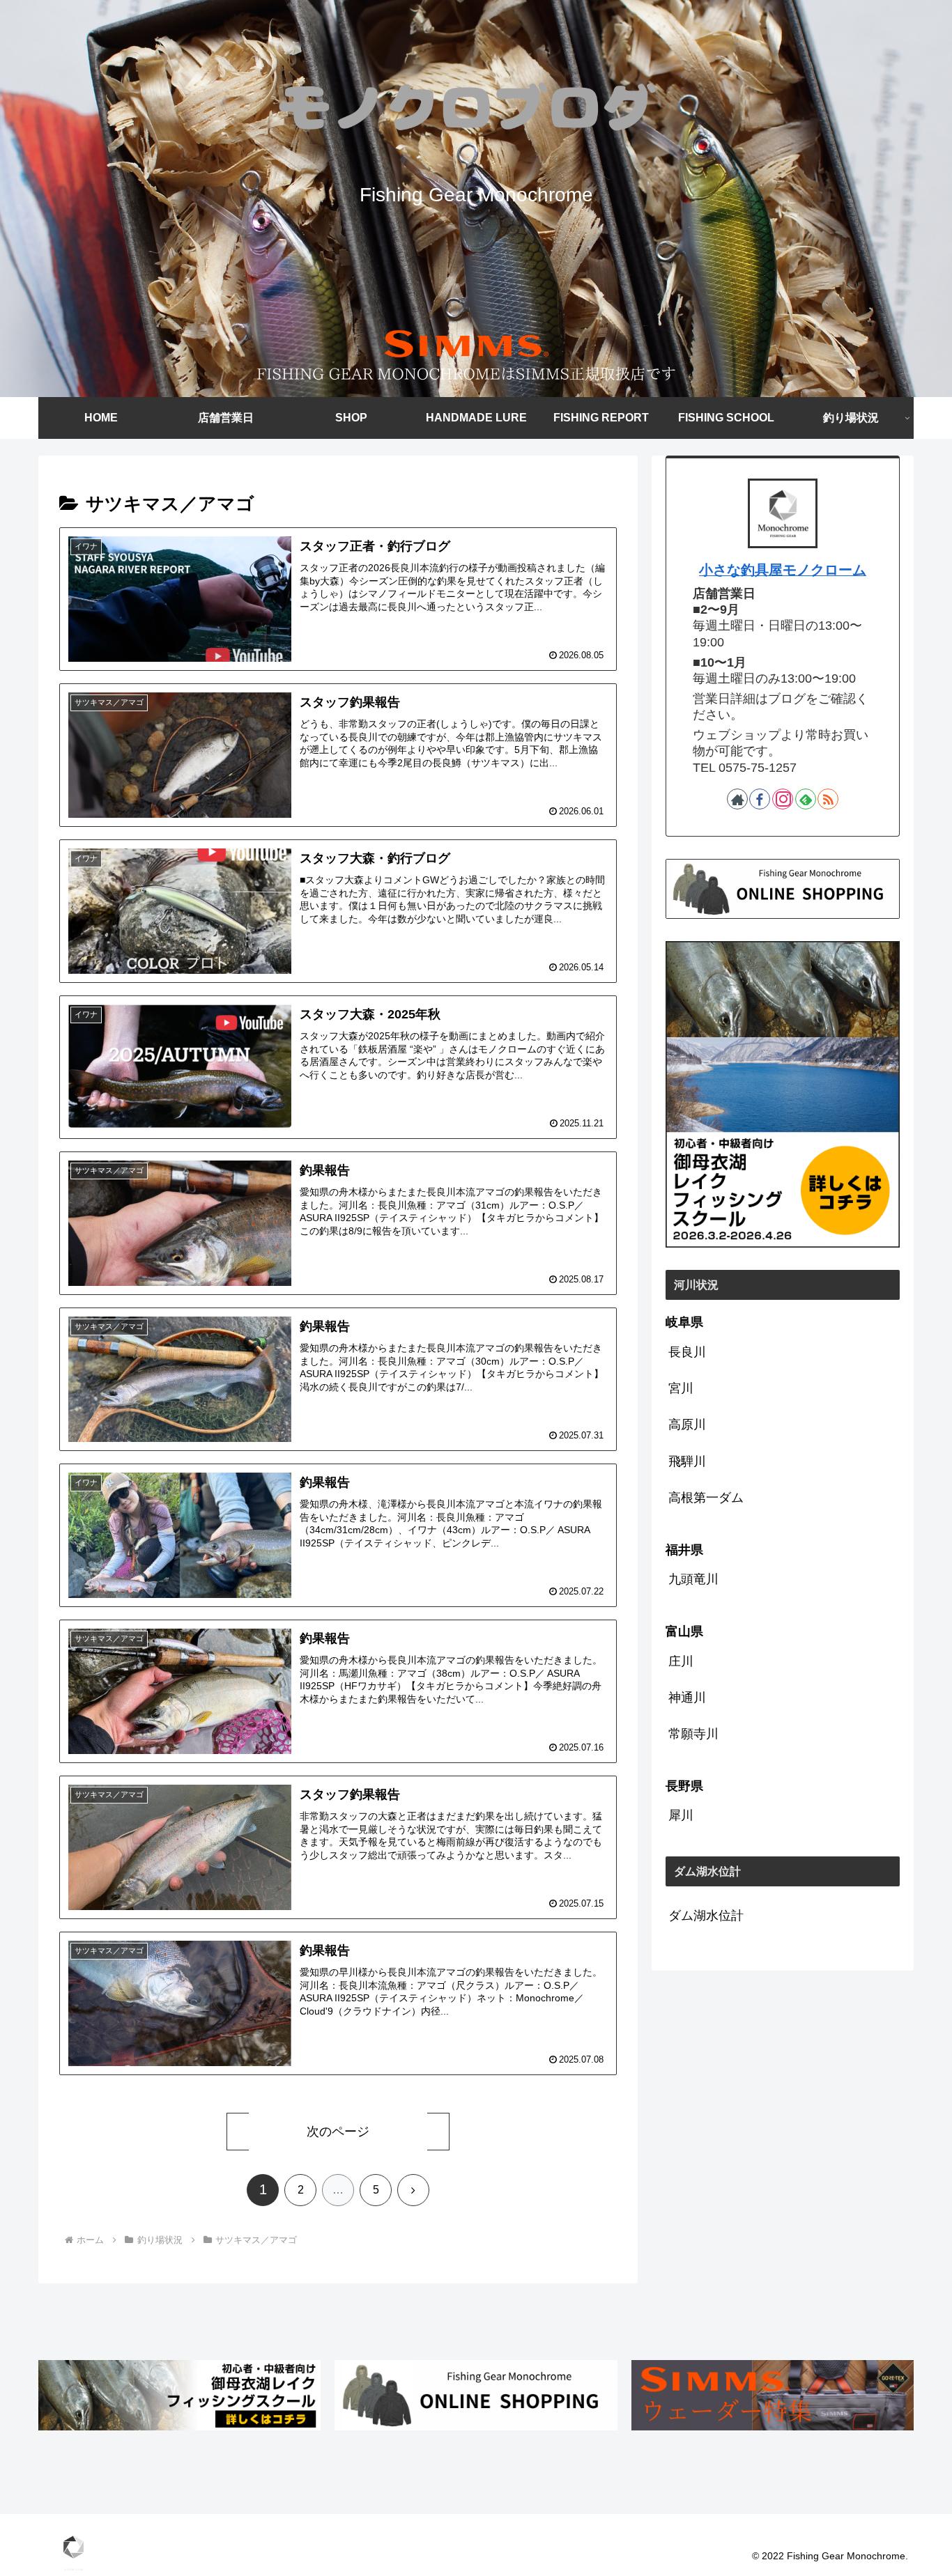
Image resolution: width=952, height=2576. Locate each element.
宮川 (681, 1388)
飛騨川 (687, 1461)
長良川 (687, 1352)
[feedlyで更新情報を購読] (806, 799)
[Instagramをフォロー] (783, 799)
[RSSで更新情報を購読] (828, 799)
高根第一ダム (706, 1498)
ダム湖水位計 (706, 1916)
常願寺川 (693, 1734)
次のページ (338, 2132)
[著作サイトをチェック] (737, 799)
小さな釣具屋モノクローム (783, 570)
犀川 (681, 1815)
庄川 (681, 1661)
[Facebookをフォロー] (760, 799)
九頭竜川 (693, 1579)
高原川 (687, 1425)
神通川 (687, 1698)
